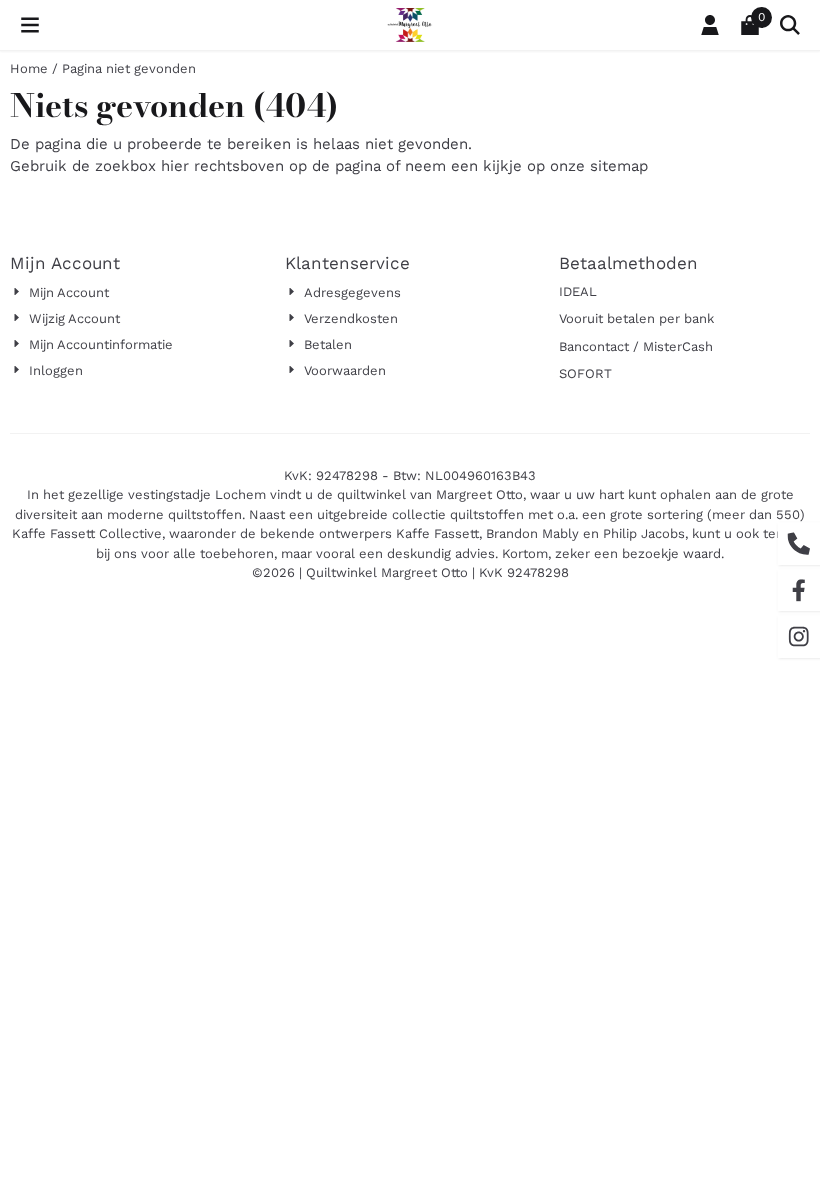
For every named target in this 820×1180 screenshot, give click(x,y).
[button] (30, 25)
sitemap (619, 166)
